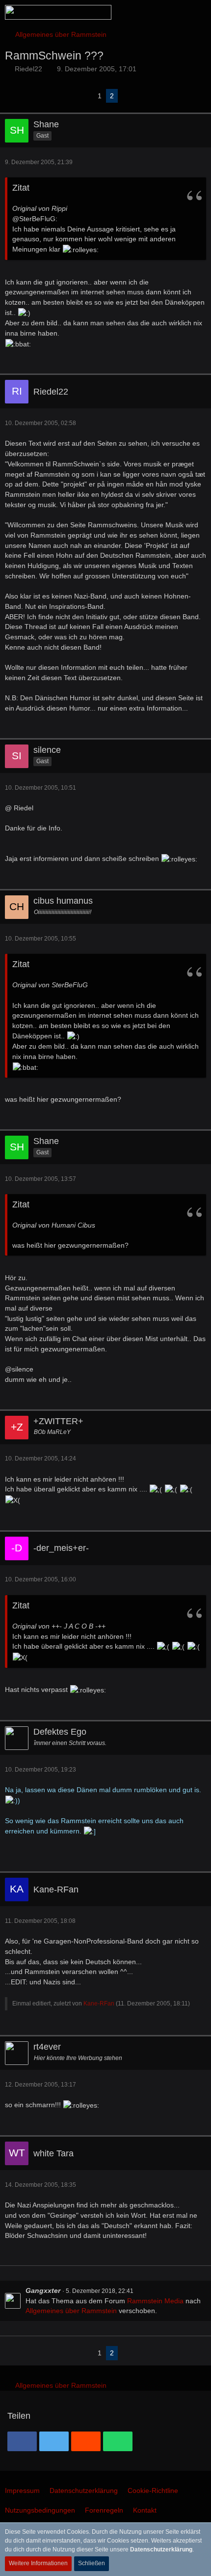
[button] (149, 12)
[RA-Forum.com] (58, 12)
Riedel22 (28, 69)
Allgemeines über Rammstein (71, 2311)
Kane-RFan (99, 2004)
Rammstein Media (155, 2301)
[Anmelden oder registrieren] (174, 12)
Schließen (92, 2563)
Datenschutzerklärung (161, 2549)
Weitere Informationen (38, 2563)
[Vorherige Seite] (86, 96)
